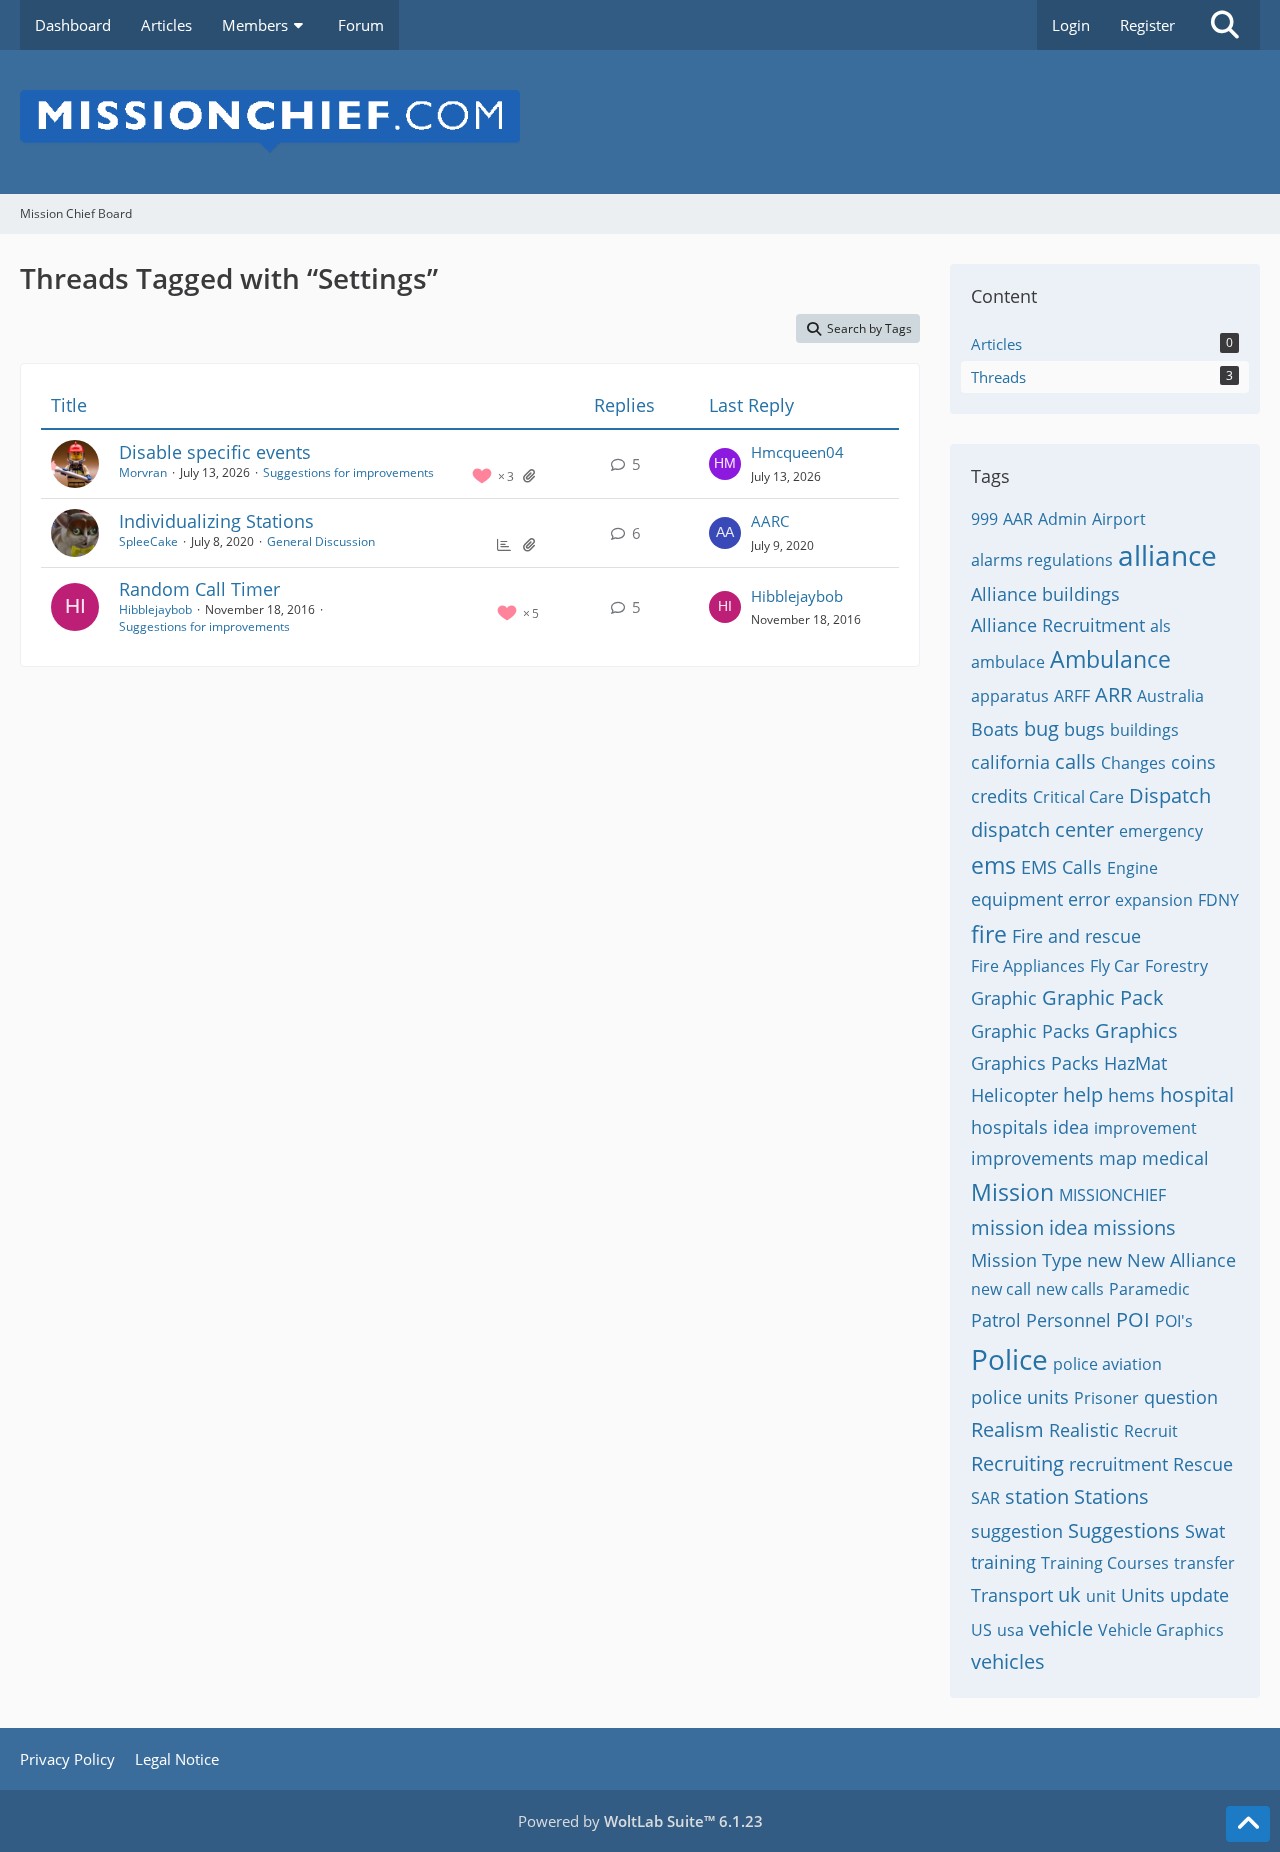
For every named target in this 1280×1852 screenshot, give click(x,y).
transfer (1204, 1563)
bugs (1084, 729)
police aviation (1107, 1364)
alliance (1167, 555)
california (1010, 762)
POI (1133, 1319)
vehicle (1061, 1628)
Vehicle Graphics (1161, 1630)
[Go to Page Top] (1248, 1824)
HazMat (1135, 1063)
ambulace (1008, 662)
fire (989, 934)
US (981, 1630)
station (1037, 1496)
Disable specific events (215, 452)
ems (993, 865)
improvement (1145, 1128)
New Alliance (1181, 1260)
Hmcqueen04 (797, 452)
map (1118, 1158)
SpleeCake (148, 541)
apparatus (1010, 696)
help (1083, 1094)
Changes (1133, 763)
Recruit (1151, 1431)
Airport (1119, 519)
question (1181, 1397)
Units (1143, 1595)
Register (1147, 25)
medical (1175, 1158)
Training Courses (1105, 1563)
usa (1010, 1630)
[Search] (1225, 25)
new (1104, 1260)
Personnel (1068, 1320)
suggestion (1017, 1531)
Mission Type (1026, 1260)
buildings (1144, 730)
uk (1069, 1594)
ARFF (1072, 696)
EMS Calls (1061, 867)
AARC (770, 521)
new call (1001, 1289)
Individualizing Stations (216, 521)
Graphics (1136, 1030)
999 (984, 519)
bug (1041, 728)
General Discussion (321, 541)
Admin (1062, 519)
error (1089, 899)
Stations (1111, 1496)
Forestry (1176, 966)
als (1160, 626)
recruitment (1118, 1464)
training (1003, 1562)
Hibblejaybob (155, 609)
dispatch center (1042, 829)
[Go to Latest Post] (725, 464)
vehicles (1008, 1661)
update (1199, 1595)
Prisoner (1106, 1398)
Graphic (1004, 998)
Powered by (640, 1821)
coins (1193, 762)
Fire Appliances (1028, 966)
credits (999, 796)
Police (1009, 1359)
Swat (1205, 1531)
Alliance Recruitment (1058, 625)
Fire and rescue (1076, 936)
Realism (1007, 1429)
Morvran (143, 472)
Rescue (1203, 1464)
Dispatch (1170, 795)
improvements (1032, 1158)
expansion (1154, 900)
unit (1101, 1596)
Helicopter (1014, 1095)
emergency (1161, 831)
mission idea (1029, 1227)
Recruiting (1017, 1463)
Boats (995, 729)
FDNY (1218, 900)
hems (1131, 1095)
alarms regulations (1042, 560)
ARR (1113, 694)
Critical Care (1078, 797)
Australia (1170, 696)
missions (1134, 1227)
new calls (1070, 1289)
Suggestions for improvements (348, 472)
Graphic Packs (1030, 1031)
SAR (985, 1498)
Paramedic (1149, 1289)
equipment (1017, 899)
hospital (1197, 1094)
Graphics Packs (1035, 1063)
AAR (1018, 519)
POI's (1174, 1321)
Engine (1132, 868)
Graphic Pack (1103, 997)
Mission (1012, 1192)
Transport (1012, 1595)
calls (1075, 761)
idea (1071, 1127)
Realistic (1084, 1430)
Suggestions (1124, 1530)
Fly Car (1115, 966)
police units (1020, 1397)
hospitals (1009, 1127)
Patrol (996, 1320)
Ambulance (1110, 659)
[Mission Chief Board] (640, 122)
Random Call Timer (199, 589)
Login (1071, 25)
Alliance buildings (1045, 594)
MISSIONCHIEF (1112, 1195)
